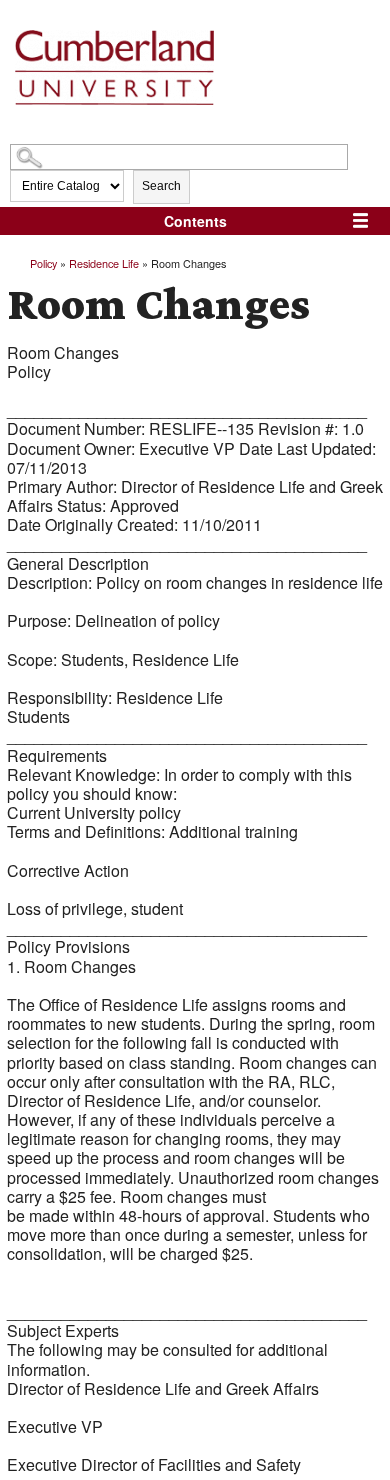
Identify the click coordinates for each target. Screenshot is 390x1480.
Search (161, 186)
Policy (43, 263)
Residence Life (104, 263)
